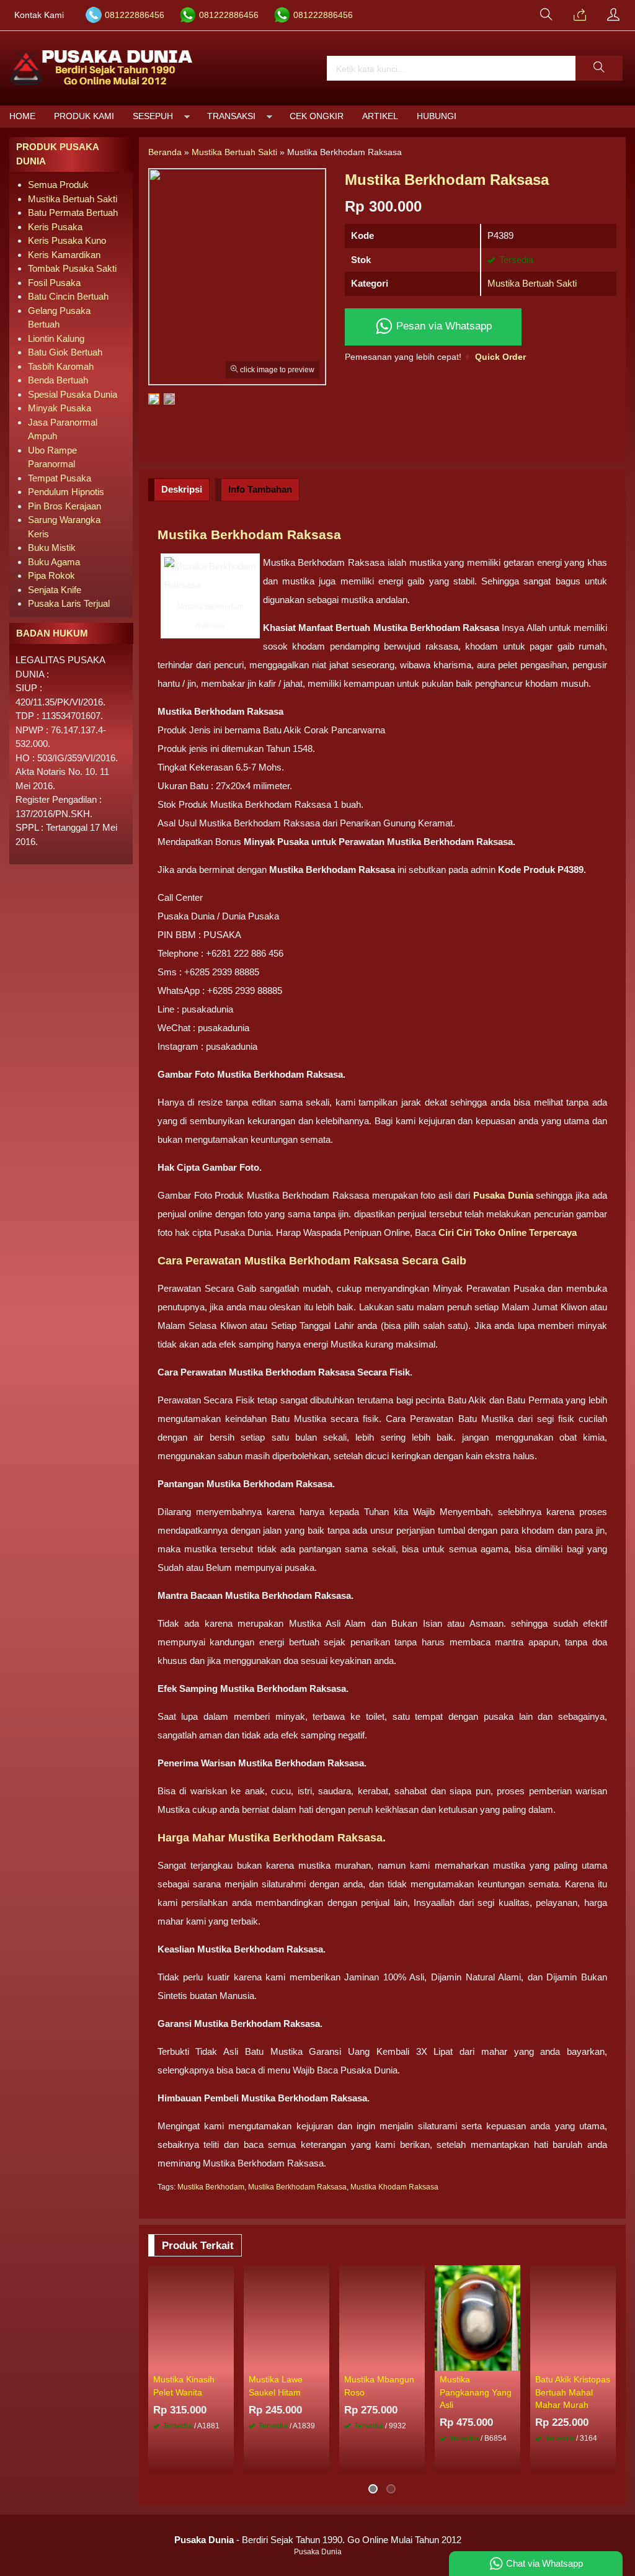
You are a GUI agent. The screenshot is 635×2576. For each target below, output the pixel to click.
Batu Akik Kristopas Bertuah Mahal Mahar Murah (573, 2392)
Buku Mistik (52, 548)
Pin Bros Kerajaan (64, 506)
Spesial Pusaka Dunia (73, 394)
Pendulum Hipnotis (66, 492)
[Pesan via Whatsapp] (580, 16)
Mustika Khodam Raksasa (394, 2187)
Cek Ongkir (317, 116)
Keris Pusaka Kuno (67, 240)
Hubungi (437, 116)
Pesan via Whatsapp (442, 326)
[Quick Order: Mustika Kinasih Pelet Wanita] (226, 2361)
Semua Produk (58, 185)
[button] (599, 68)
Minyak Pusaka (60, 408)
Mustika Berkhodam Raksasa (297, 2187)
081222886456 (135, 15)
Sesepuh (153, 116)
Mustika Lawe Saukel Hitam (276, 2386)
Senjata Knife (55, 590)
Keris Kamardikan (64, 255)
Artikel (380, 116)
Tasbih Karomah (61, 366)
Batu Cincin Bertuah (68, 296)
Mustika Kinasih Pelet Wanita (184, 2386)
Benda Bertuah (58, 380)
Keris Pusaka (55, 227)
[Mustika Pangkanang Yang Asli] (477, 2317)
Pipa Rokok (51, 575)
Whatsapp (395, 2460)
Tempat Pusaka (60, 478)
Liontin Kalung (56, 338)
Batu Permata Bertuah (73, 212)
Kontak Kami (39, 15)
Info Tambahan (260, 489)
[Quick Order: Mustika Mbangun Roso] (417, 2361)
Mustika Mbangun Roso (379, 2386)
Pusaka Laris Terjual (69, 603)
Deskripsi (182, 489)
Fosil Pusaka (54, 283)
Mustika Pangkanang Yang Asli (476, 2392)
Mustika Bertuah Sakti (532, 283)
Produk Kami (84, 116)
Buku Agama (54, 562)
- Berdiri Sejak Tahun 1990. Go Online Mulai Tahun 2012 (318, 2540)
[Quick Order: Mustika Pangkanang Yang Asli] (513, 2361)
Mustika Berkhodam (211, 2187)
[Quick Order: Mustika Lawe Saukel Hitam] (322, 2361)
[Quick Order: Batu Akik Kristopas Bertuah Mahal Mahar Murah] (608, 2361)
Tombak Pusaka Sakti (72, 268)
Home (22, 116)
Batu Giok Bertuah (65, 352)
